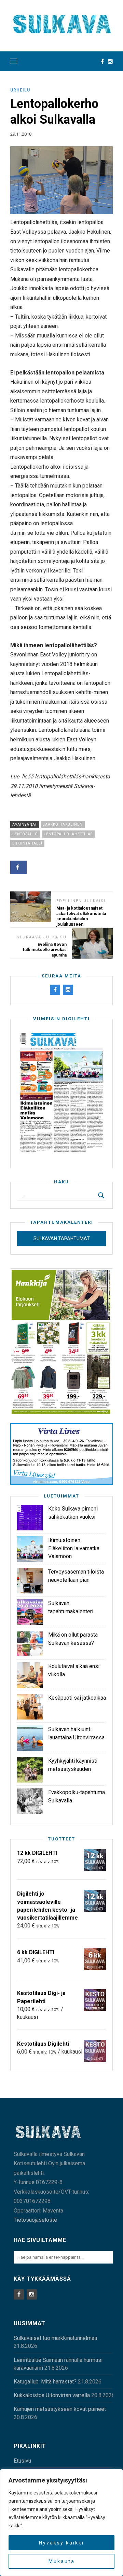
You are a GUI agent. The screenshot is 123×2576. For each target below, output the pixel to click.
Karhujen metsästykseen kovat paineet (60, 2409)
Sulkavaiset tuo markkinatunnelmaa (55, 2338)
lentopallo (25, 834)
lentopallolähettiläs (68, 834)
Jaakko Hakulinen (63, 824)
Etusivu (22, 2461)
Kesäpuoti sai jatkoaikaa (77, 1698)
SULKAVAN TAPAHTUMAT (62, 1238)
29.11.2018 (21, 134)
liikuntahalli (27, 843)
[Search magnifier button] (101, 1195)
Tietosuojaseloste (35, 2220)
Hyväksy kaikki (61, 2543)
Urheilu (20, 90)
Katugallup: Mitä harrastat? (45, 2382)
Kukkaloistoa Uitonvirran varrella (52, 2395)
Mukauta (62, 2561)
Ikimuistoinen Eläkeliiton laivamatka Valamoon (74, 1548)
